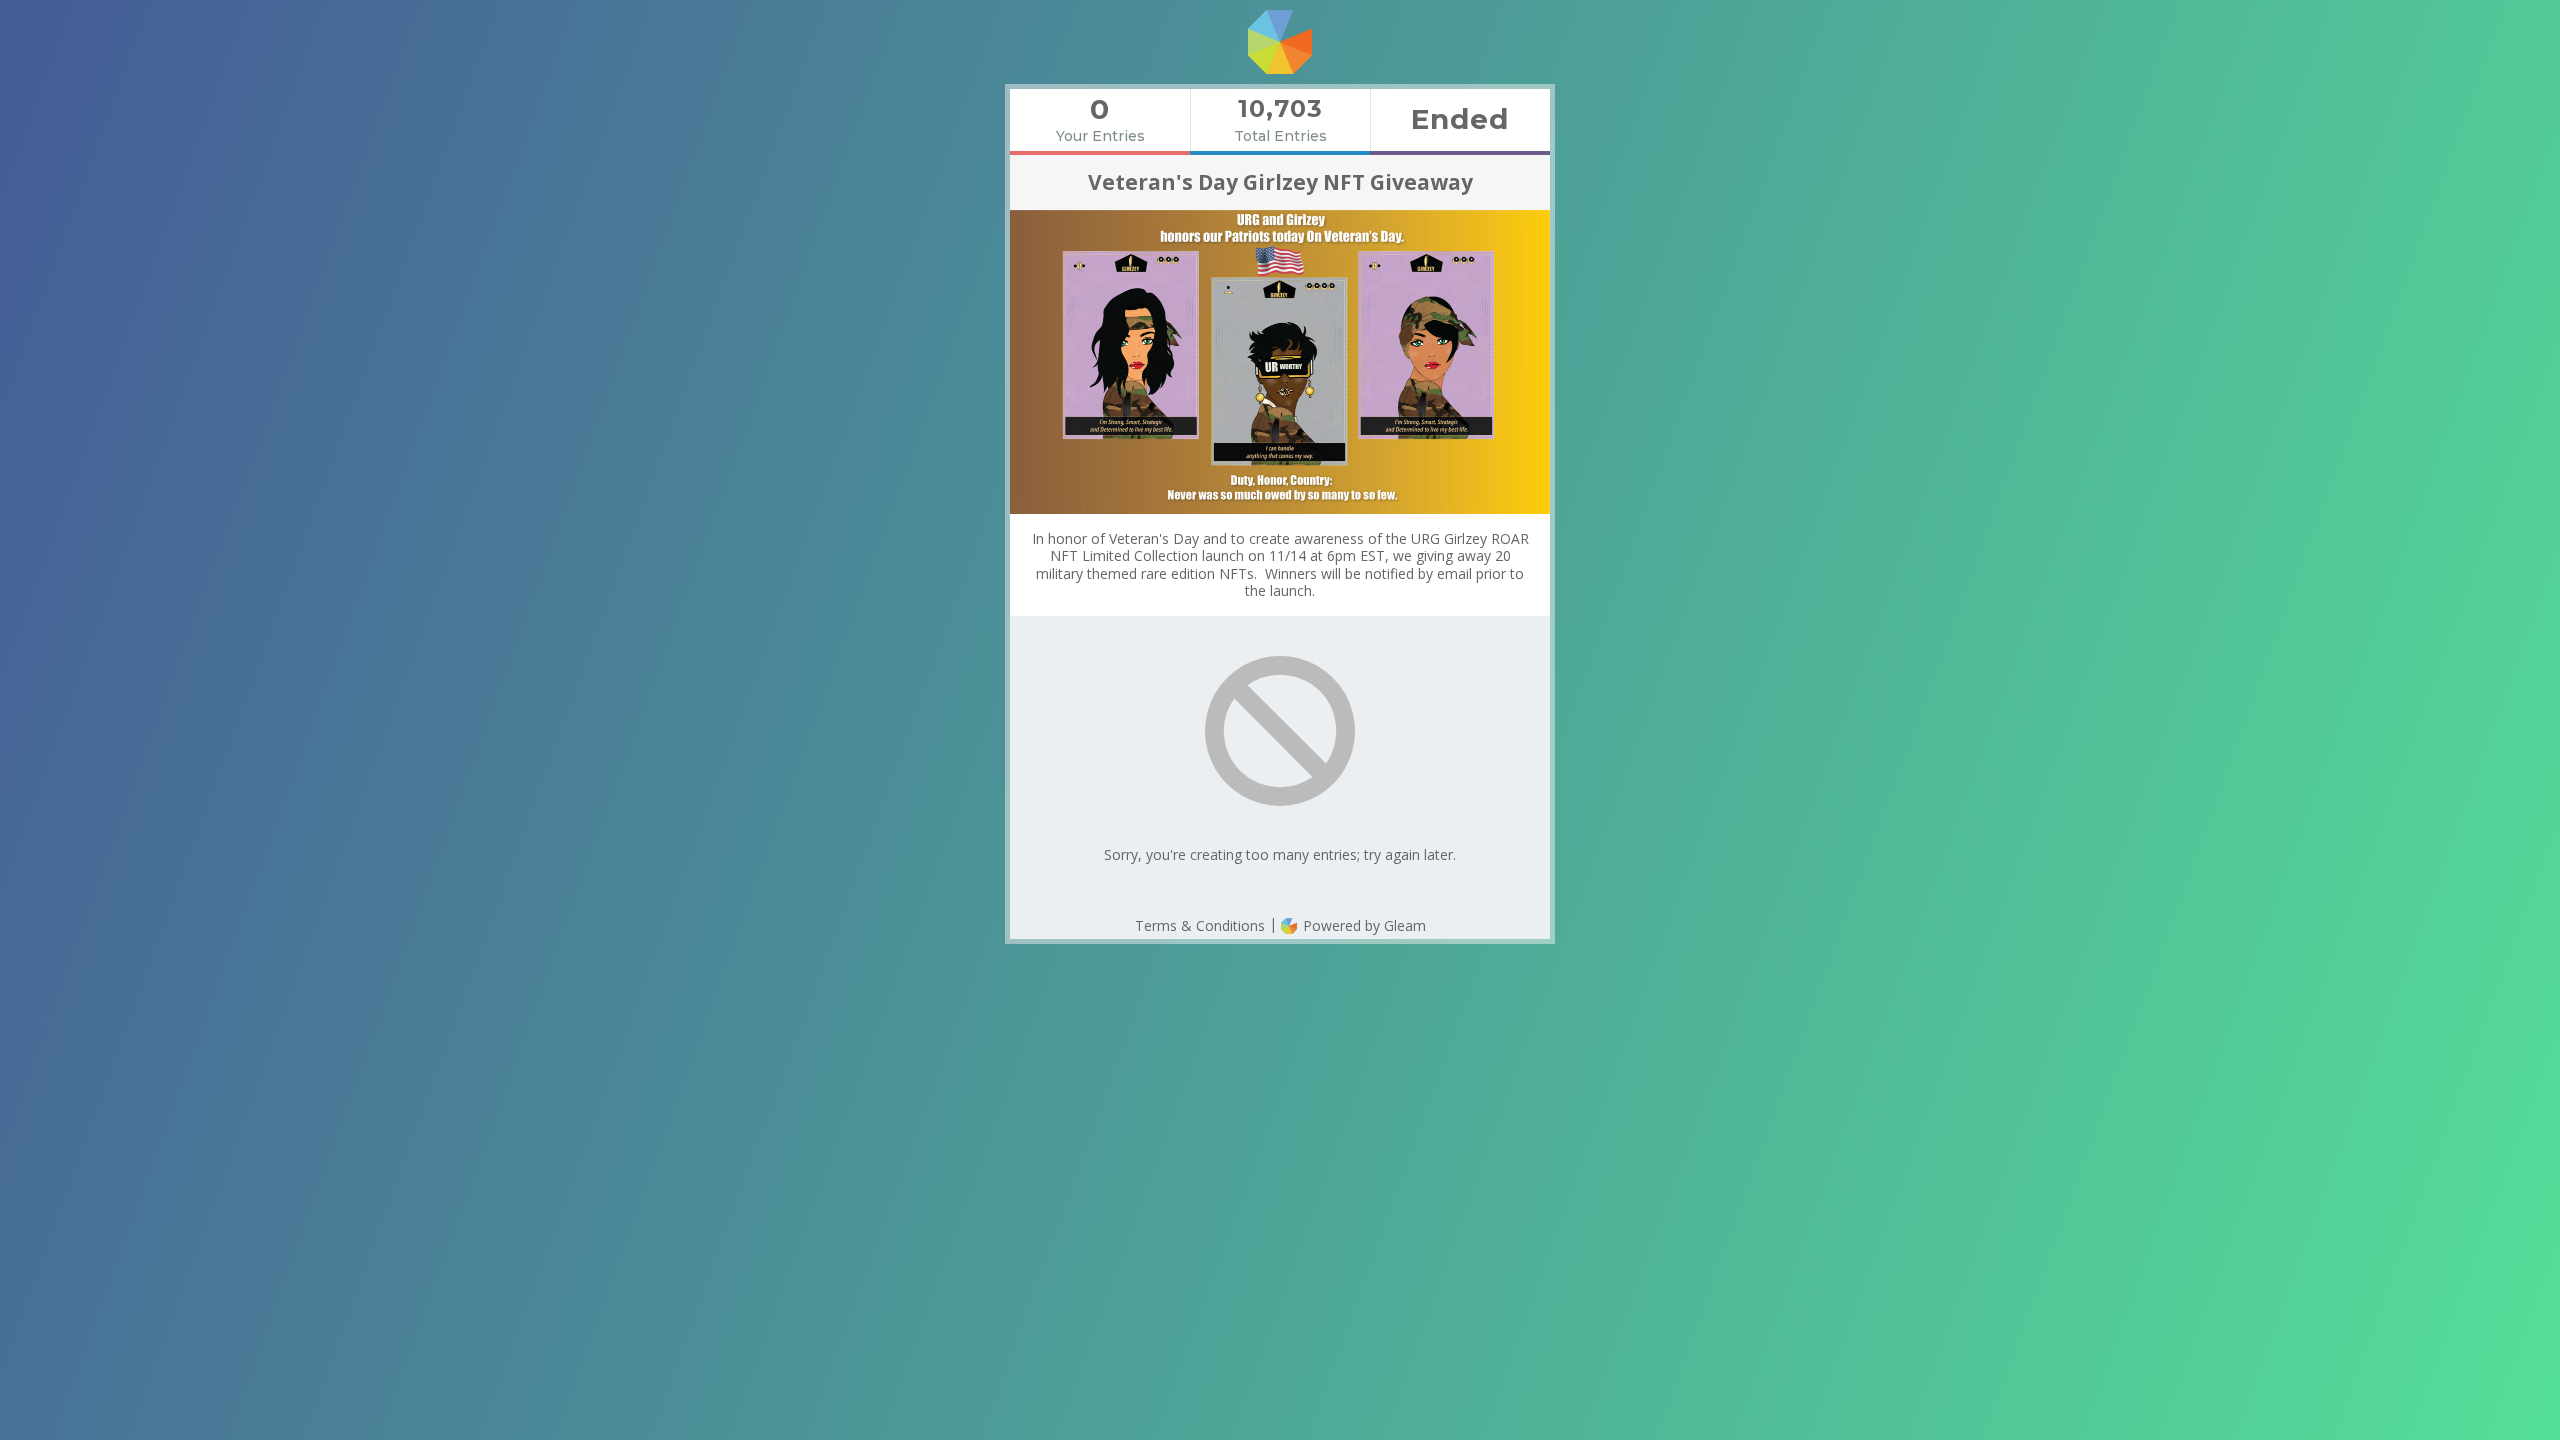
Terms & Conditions (1200, 925)
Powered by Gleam (1362, 925)
